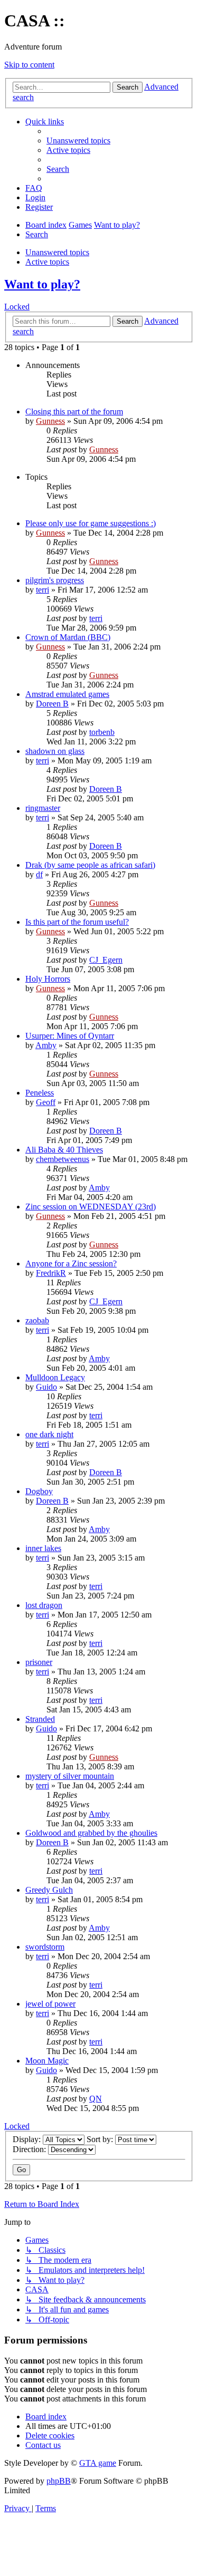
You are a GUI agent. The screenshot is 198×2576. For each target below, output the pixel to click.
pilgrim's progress (55, 580)
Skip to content (29, 65)
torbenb (102, 732)
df (39, 874)
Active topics (47, 262)
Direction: (30, 2149)
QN (96, 2099)
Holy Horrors (48, 979)
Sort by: (101, 2139)
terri (43, 590)
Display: (28, 2139)
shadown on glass (55, 751)
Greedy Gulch (49, 1890)
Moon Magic (47, 2061)
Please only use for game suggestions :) (91, 523)
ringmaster (43, 808)
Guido (46, 1387)
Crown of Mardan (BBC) (68, 637)
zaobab (37, 1320)
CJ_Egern (106, 960)
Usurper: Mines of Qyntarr (70, 1036)
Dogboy (39, 1491)
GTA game (98, 2463)
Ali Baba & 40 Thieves (64, 1150)
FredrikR (51, 1273)
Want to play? (42, 284)
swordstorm (45, 1947)
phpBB (59, 2481)
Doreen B (52, 704)
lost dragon (44, 1605)
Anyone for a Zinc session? (71, 1263)
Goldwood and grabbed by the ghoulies (91, 1833)
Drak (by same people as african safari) (90, 865)
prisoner (39, 1662)
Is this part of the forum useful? (77, 922)
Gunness (50, 421)
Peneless (40, 1093)
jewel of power (50, 2004)
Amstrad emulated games (67, 694)
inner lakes (43, 1548)
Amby (46, 1045)
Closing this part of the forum (74, 411)
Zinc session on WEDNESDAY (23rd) (91, 1207)
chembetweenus (63, 1159)
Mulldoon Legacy (55, 1377)
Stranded (40, 1719)
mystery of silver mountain (70, 1776)
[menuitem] (78, 141)
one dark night (49, 1434)
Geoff (46, 1102)
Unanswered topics (57, 252)
